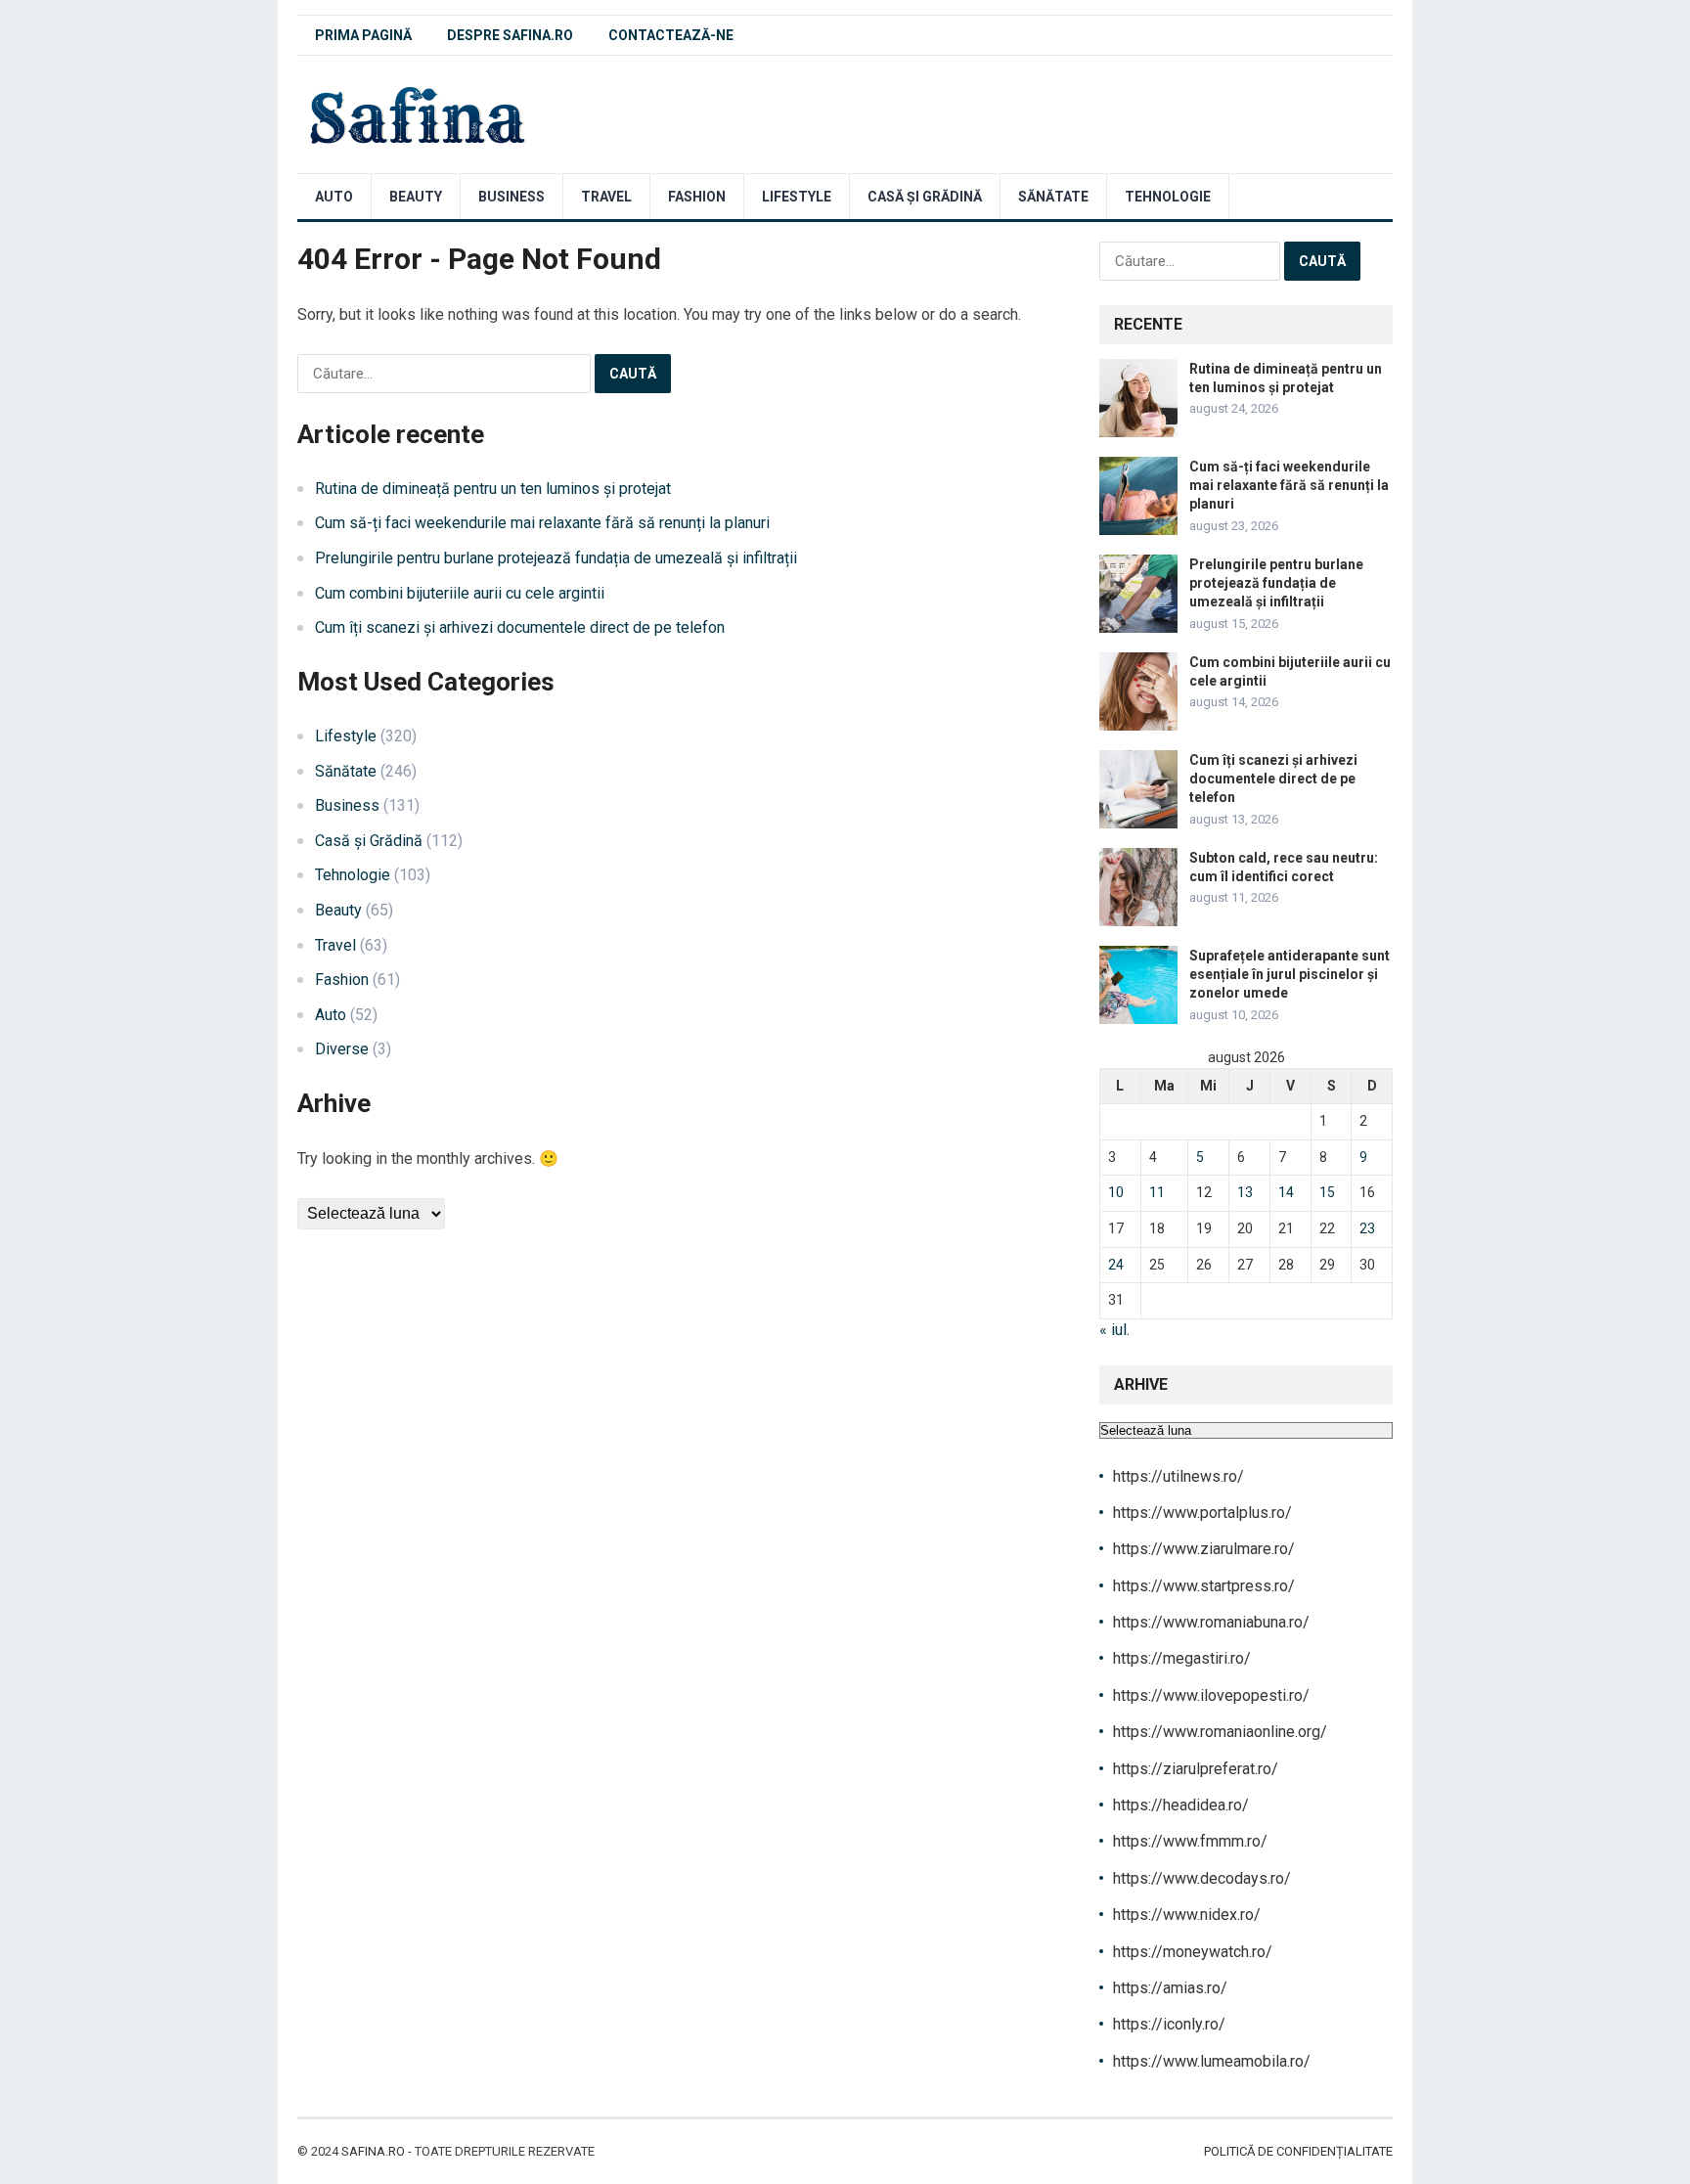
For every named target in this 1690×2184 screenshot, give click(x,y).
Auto (334, 197)
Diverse (342, 1049)
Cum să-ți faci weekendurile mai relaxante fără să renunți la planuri (542, 523)
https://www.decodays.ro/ (1202, 1878)
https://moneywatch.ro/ (1193, 1952)
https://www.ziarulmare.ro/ (1204, 1549)
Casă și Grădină (925, 197)
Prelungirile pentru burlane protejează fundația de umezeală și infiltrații (556, 558)
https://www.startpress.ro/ (1204, 1586)
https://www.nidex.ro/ (1187, 1915)
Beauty (416, 197)
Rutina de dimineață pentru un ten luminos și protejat (493, 489)
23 (1367, 1228)
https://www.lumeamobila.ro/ (1212, 2061)
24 (1116, 1265)
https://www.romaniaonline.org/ (1220, 1732)
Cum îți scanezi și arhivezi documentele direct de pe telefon (520, 627)
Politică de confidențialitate (1298, 2151)
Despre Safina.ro (510, 35)
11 (1157, 1192)
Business (511, 197)
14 (1286, 1192)
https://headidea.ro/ (1181, 1805)
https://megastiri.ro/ (1182, 1658)
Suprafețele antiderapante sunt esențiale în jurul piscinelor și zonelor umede (1290, 974)
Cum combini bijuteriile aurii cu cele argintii (460, 593)
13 (1245, 1192)
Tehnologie (1168, 197)
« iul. (1114, 1330)
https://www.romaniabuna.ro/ (1211, 1622)
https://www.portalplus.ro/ (1202, 1513)
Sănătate (1053, 197)
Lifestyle (797, 197)
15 (1327, 1192)
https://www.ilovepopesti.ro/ (1211, 1695)
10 (1116, 1192)
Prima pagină (363, 35)
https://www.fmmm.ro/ (1190, 1841)
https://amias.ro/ (1170, 1988)
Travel (606, 197)
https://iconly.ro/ (1169, 2024)
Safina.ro (373, 2151)
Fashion (697, 197)
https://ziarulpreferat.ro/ (1196, 1769)
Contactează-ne (671, 35)
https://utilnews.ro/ (1179, 1476)
